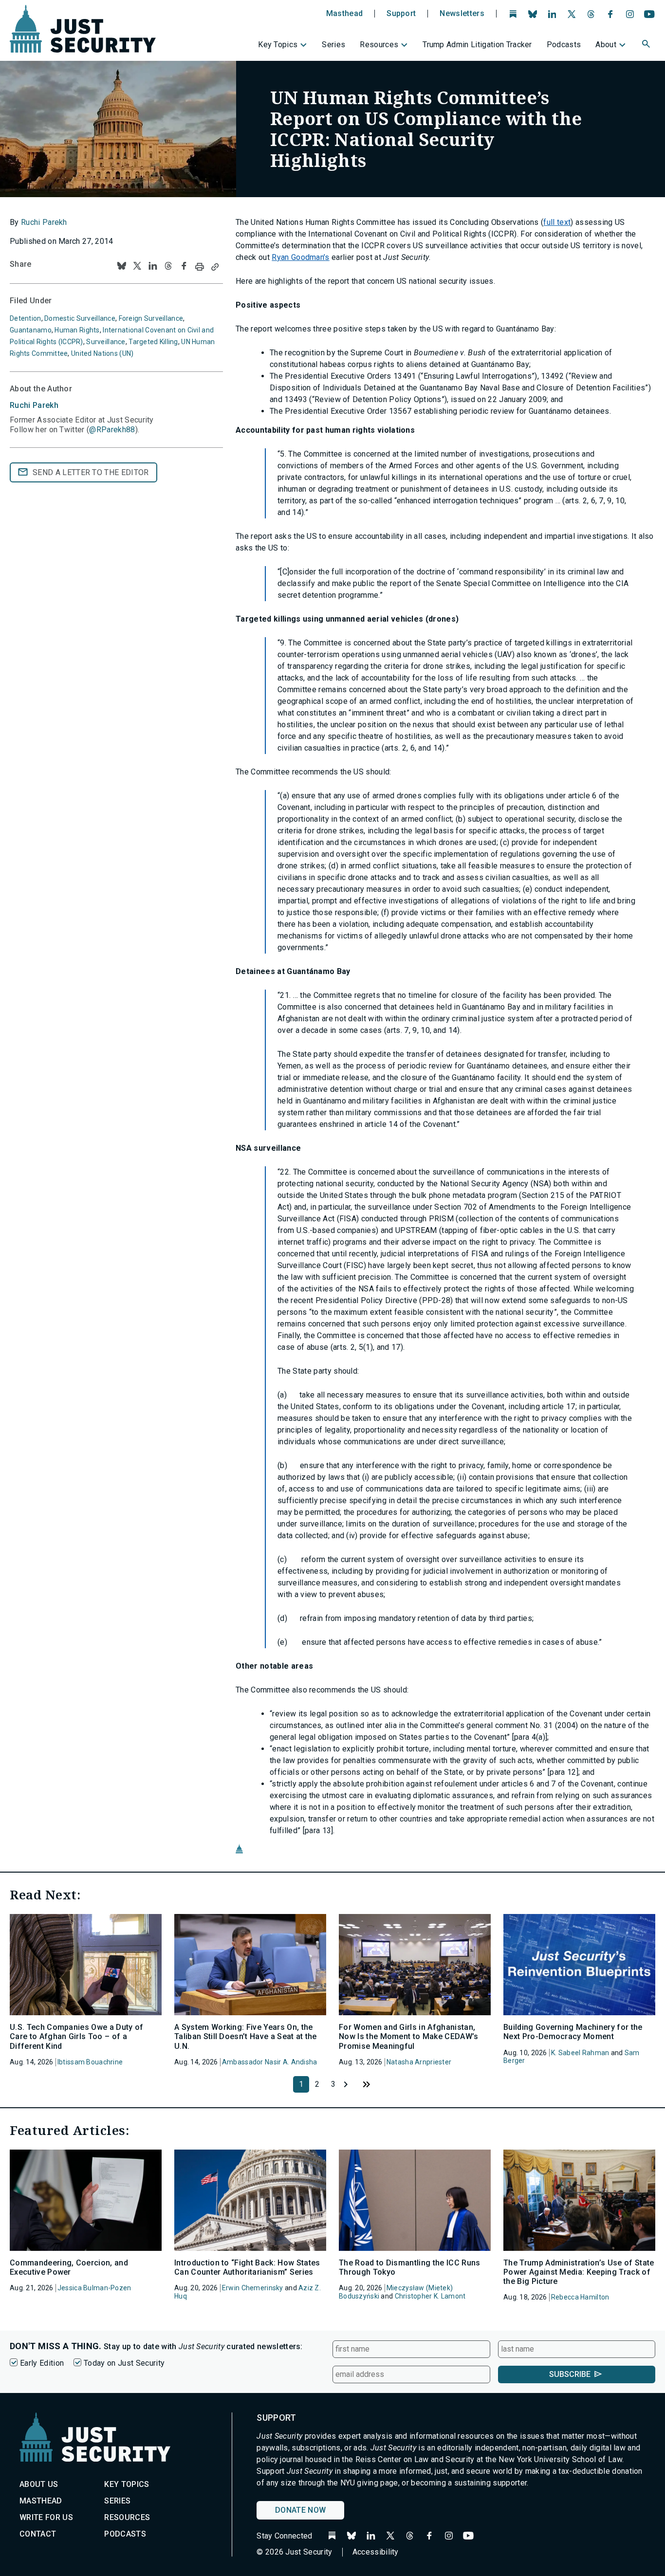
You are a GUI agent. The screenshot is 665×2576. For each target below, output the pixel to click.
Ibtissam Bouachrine (90, 2062)
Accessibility (376, 2552)
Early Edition (42, 2363)
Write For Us (46, 2517)
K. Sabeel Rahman (580, 2053)
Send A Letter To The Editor (91, 472)
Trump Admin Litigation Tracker (477, 45)
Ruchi (34, 405)
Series (333, 45)
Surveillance (106, 342)
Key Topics (278, 45)
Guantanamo (31, 330)
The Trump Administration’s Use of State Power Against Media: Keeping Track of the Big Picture (579, 2272)
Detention (26, 318)
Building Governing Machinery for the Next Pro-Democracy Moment (573, 2032)
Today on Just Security (124, 2363)
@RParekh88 (112, 430)
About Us (39, 2484)
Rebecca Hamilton (580, 2297)
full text (557, 222)
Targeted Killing (153, 342)
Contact (38, 2534)
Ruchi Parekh (44, 222)
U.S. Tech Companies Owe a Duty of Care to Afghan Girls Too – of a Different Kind (77, 2036)
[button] (647, 45)
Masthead (345, 14)
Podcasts (564, 45)
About (606, 45)
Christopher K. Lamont (430, 2296)
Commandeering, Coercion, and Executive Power (69, 2267)
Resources (379, 45)
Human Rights (77, 330)
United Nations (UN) (102, 353)
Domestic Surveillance (80, 318)
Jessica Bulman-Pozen (94, 2288)
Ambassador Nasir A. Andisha (270, 2062)
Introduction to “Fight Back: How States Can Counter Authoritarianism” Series (247, 2267)
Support (401, 14)
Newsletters (462, 14)
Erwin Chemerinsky (253, 2288)
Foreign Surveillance (151, 318)
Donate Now (300, 2510)
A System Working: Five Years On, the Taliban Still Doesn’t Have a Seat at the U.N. (246, 2036)
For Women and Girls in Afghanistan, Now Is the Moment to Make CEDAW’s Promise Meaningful (409, 2036)
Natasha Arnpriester (419, 2062)
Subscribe (570, 2374)
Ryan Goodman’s (300, 257)
